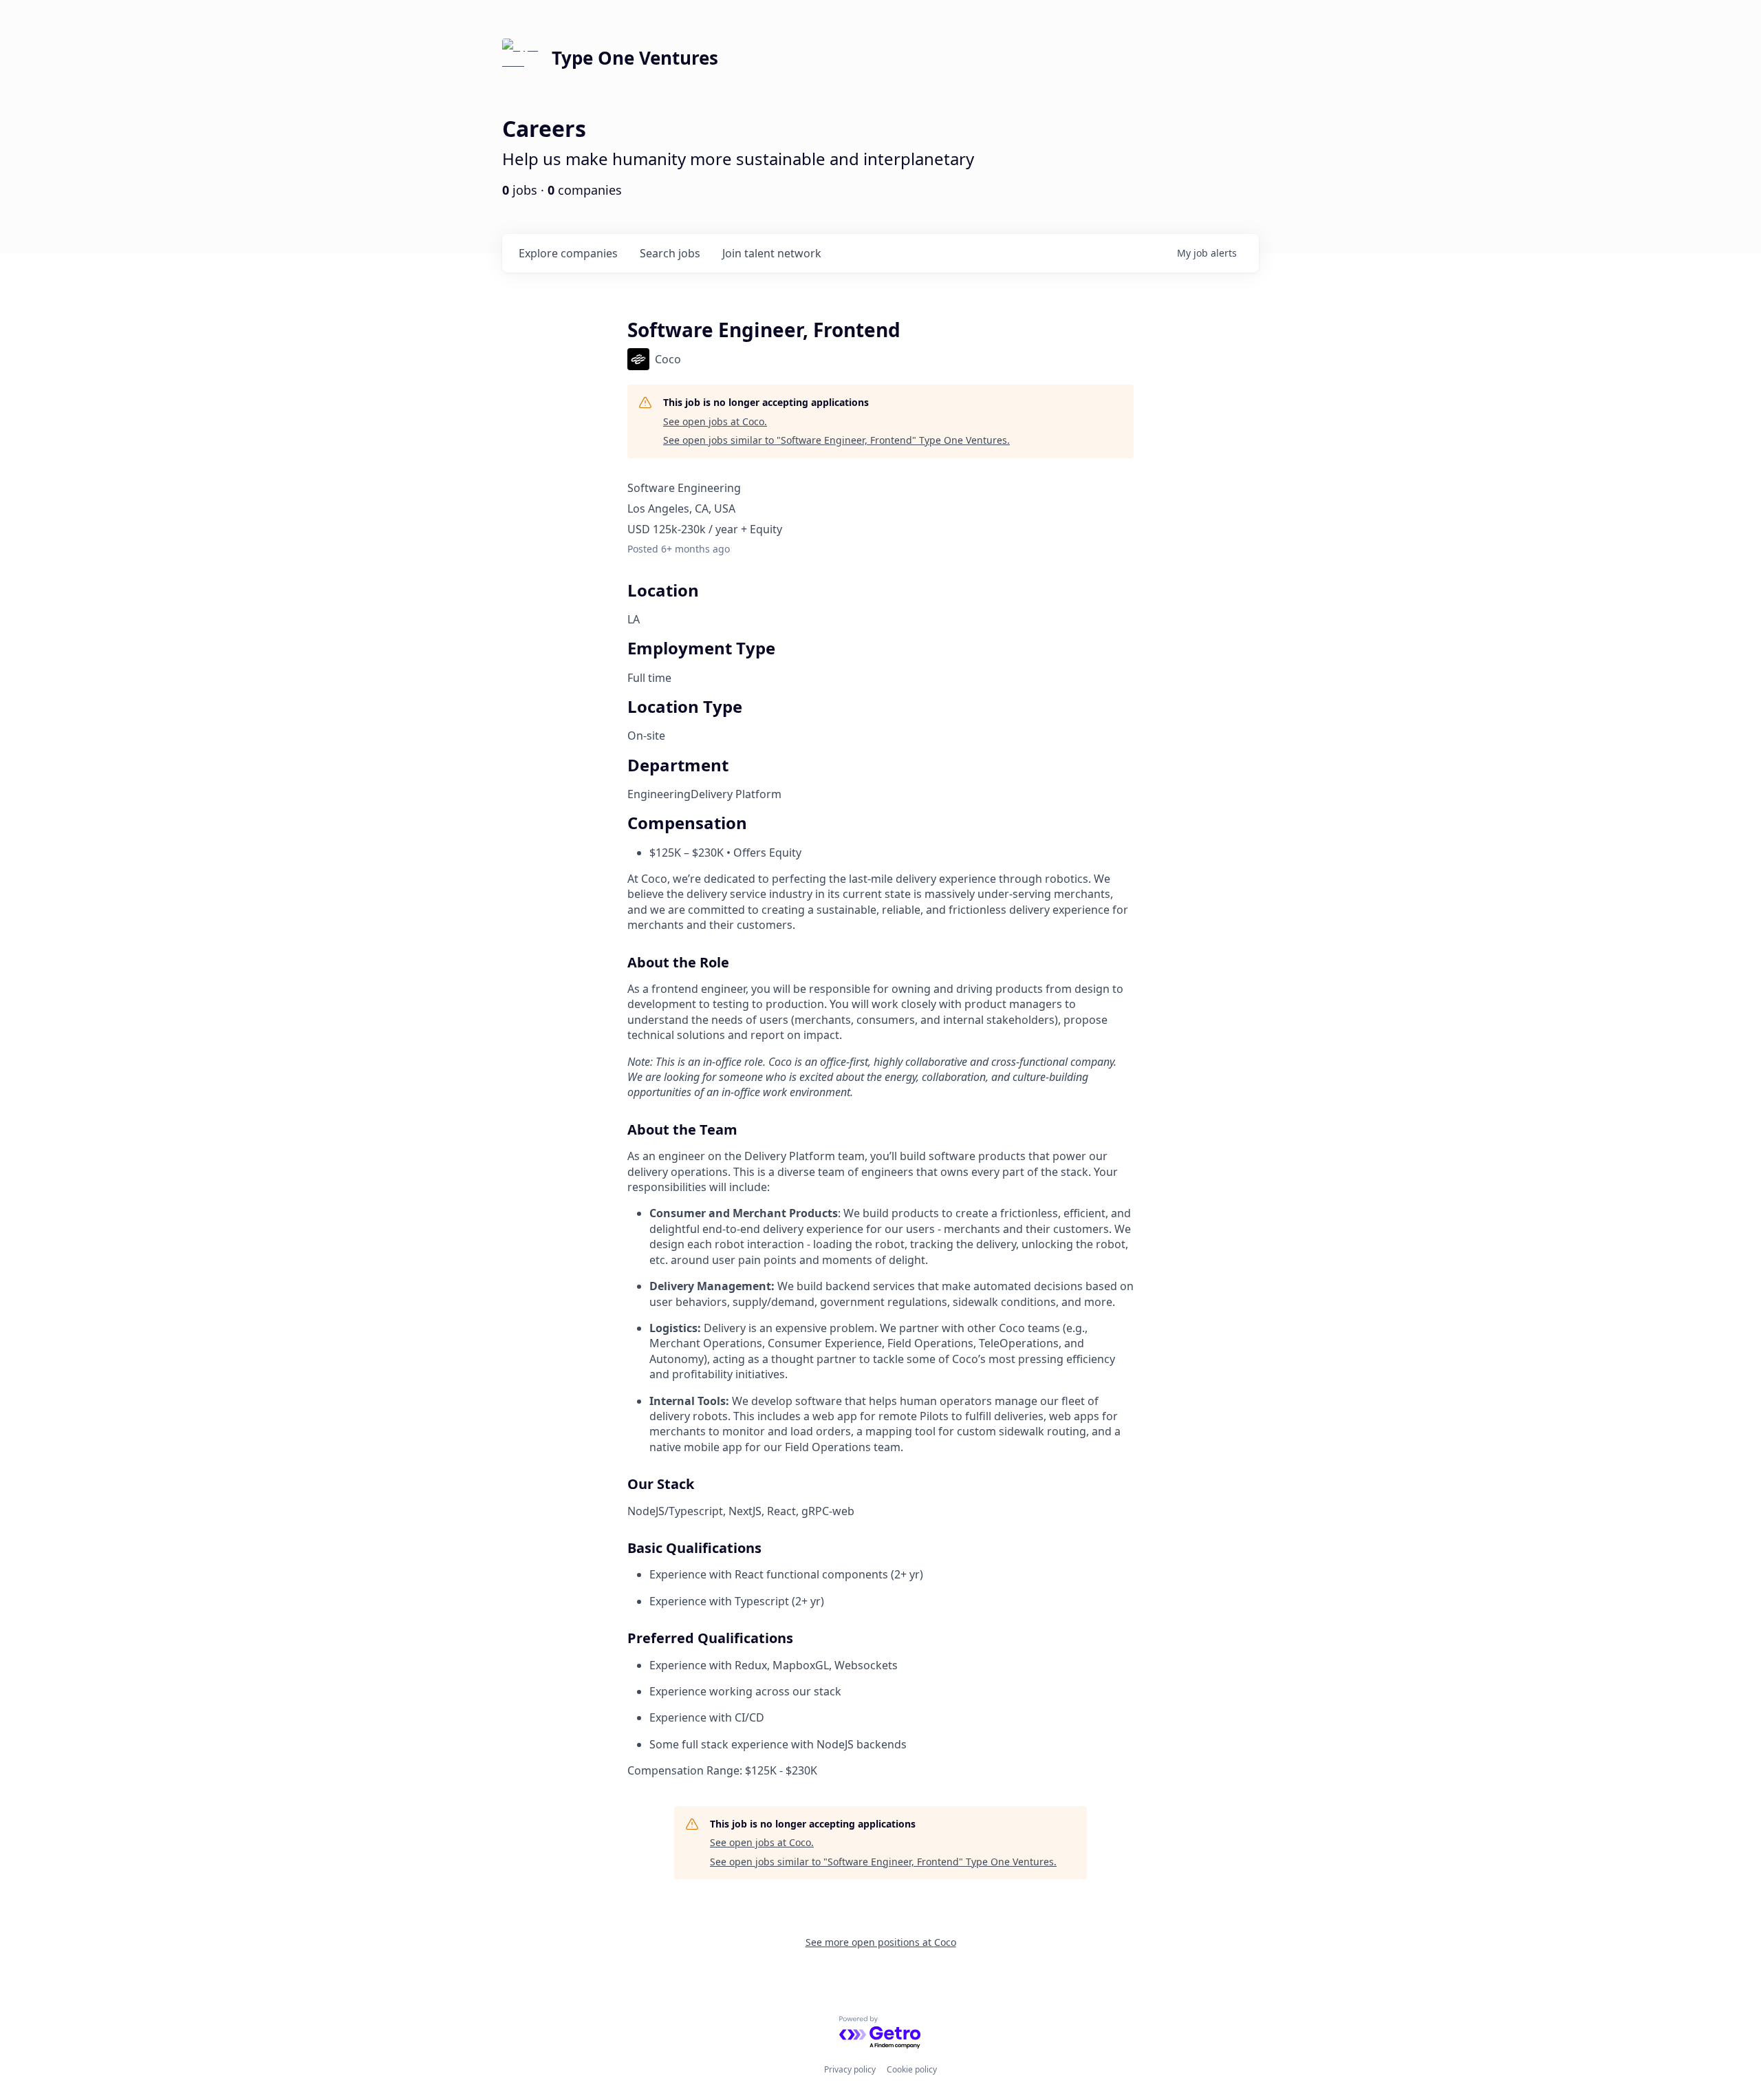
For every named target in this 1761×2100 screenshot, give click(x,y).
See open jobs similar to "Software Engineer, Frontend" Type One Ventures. (836, 440)
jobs (670, 253)
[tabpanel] (880, 1325)
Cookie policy (912, 2069)
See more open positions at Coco (881, 1942)
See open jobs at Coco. (715, 421)
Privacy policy (850, 2069)
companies (568, 253)
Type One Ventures (635, 58)
